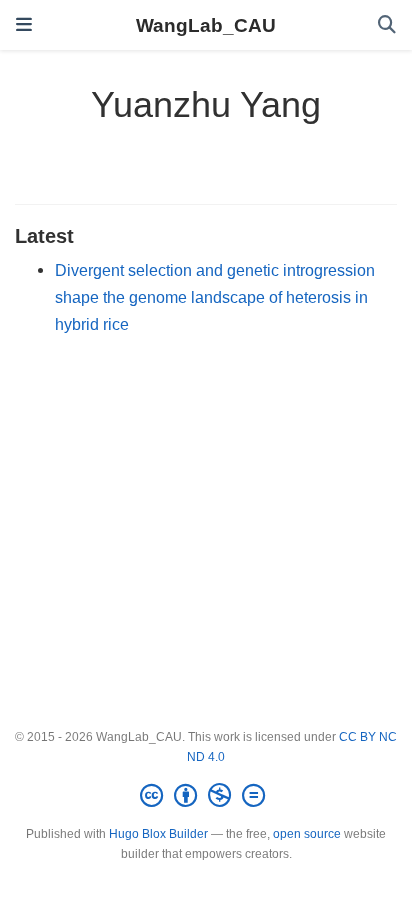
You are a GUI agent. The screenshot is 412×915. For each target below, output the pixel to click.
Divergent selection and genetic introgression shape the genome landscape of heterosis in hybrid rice (215, 296)
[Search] (387, 25)
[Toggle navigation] (24, 25)
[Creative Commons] (206, 796)
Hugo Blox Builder (158, 834)
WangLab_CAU (206, 25)
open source (307, 834)
